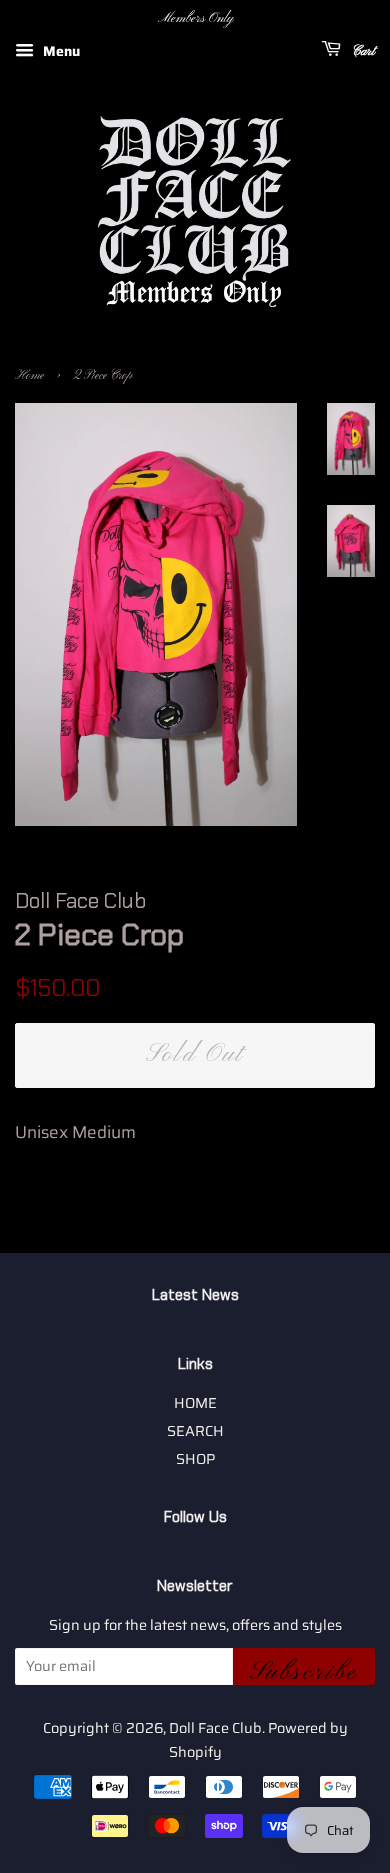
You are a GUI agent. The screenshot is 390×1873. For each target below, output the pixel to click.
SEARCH (195, 1431)
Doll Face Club (215, 1728)
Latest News (195, 1295)
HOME (195, 1403)
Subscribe (304, 1671)
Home (29, 376)
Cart (362, 51)
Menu (59, 51)
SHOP (195, 1459)
